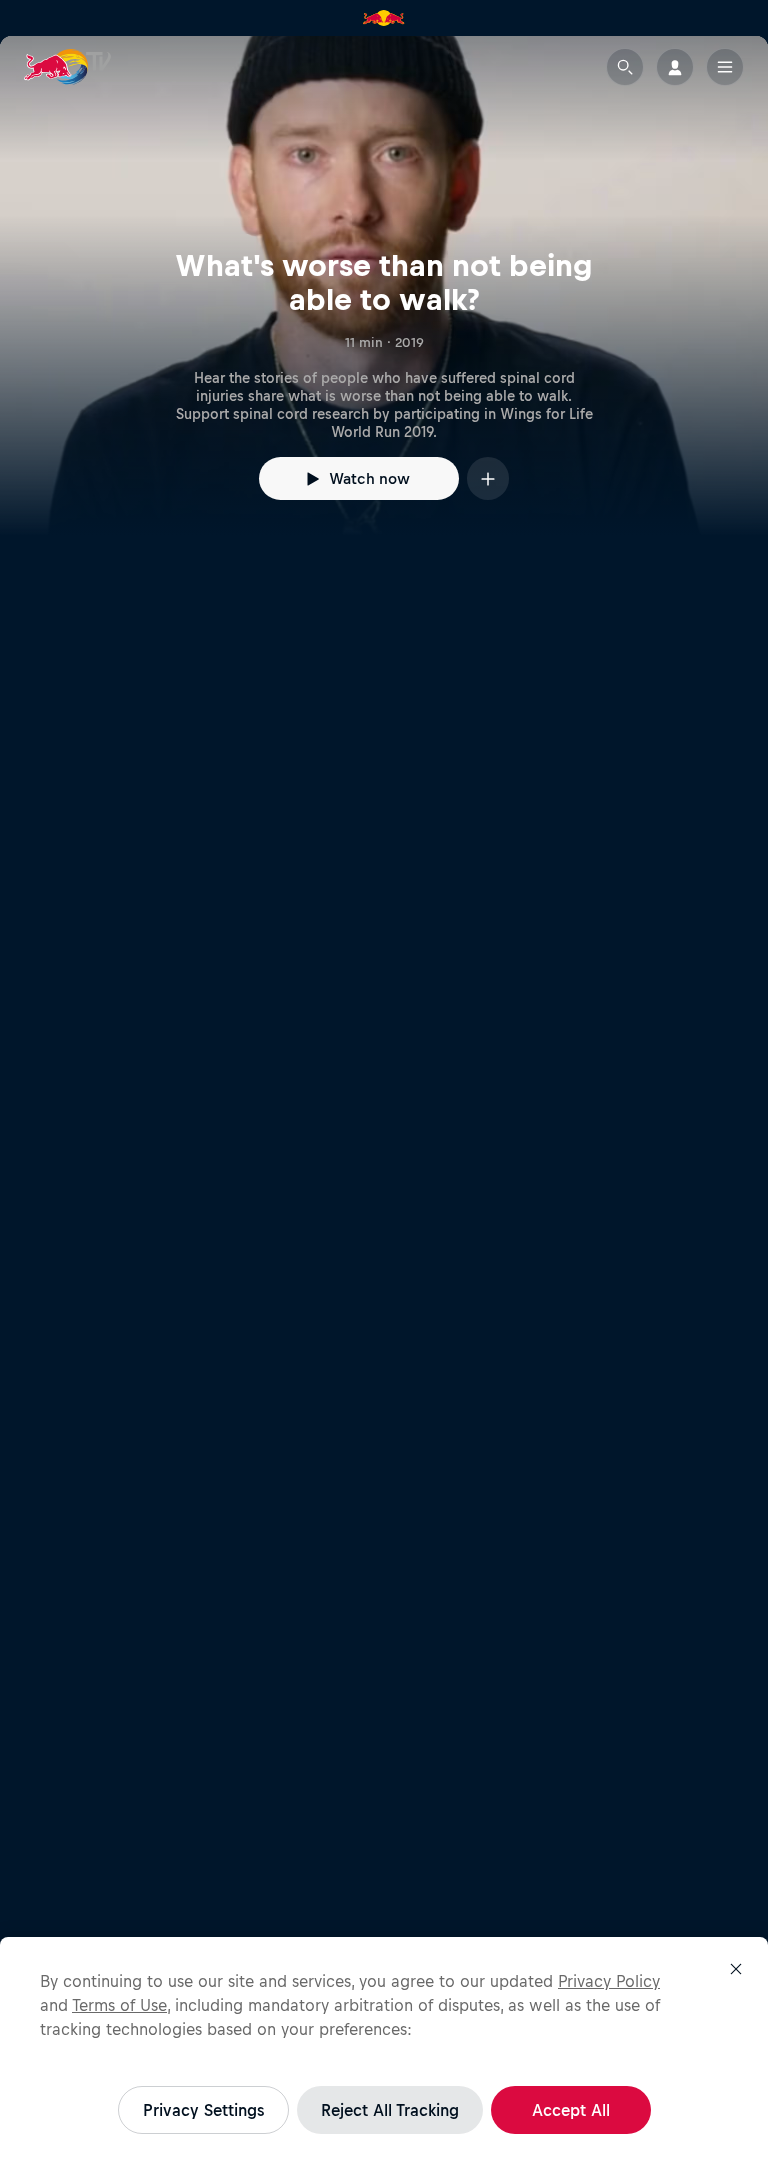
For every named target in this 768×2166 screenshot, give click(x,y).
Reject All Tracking (390, 2110)
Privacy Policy (609, 1981)
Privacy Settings (203, 2110)
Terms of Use (119, 2005)
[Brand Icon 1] (384, 18)
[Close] (736, 1969)
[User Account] (675, 67)
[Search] (625, 67)
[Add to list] (488, 478)
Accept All (571, 2110)
